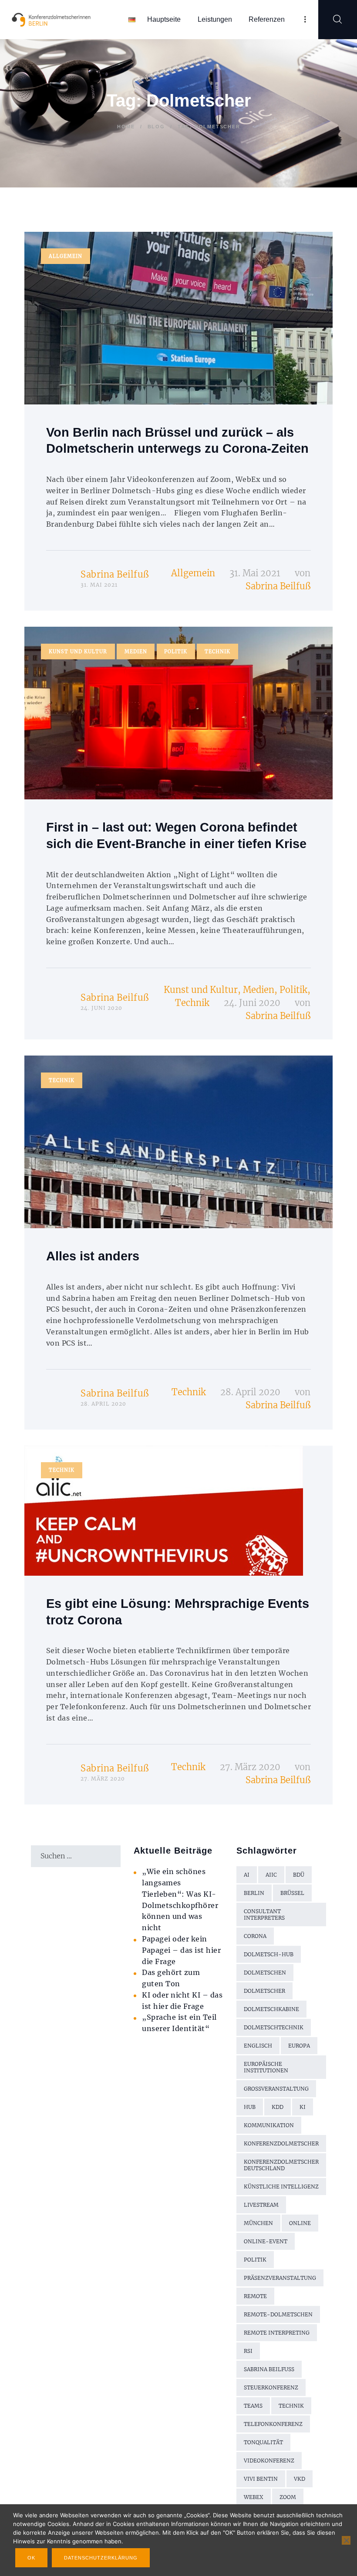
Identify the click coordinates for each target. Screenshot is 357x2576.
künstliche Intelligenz (281, 2187)
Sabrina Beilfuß (115, 574)
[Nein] (346, 2540)
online (300, 2223)
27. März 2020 (250, 1767)
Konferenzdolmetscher (281, 2143)
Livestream (261, 2205)
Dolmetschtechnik (274, 2027)
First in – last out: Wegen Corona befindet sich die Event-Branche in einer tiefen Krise (176, 835)
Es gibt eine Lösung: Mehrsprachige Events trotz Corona (178, 1612)
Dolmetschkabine (271, 2009)
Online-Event (266, 2241)
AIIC (271, 1875)
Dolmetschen (265, 1973)
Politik (176, 652)
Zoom (288, 2497)
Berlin (254, 1893)
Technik (217, 652)
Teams (253, 2406)
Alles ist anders (93, 1256)
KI (303, 2107)
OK (31, 2558)
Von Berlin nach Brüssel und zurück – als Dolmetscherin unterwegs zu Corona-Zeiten (177, 441)
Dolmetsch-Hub (269, 1954)
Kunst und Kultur (78, 652)
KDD (278, 2107)
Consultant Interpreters (264, 1914)
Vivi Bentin (261, 2479)
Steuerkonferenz (271, 2387)
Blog (156, 127)
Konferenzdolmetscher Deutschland (281, 2165)
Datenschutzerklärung (101, 2558)
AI (247, 1875)
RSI (248, 2351)
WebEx (254, 2497)
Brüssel (292, 1893)
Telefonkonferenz (273, 2424)
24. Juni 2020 (252, 1003)
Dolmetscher (264, 1991)
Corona (255, 1936)
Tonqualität (263, 2442)
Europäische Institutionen (266, 2067)
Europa (299, 2046)
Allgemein (66, 256)
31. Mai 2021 (255, 573)
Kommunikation (269, 2125)
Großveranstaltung (276, 2089)
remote (255, 2296)
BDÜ (299, 1875)
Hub (250, 2107)
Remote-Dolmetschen (278, 2314)
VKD (300, 2479)
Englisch (258, 2046)
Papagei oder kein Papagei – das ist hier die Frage (181, 1950)
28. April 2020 (250, 1392)
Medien (136, 652)
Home (126, 127)
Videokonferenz (269, 2461)
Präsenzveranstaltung (280, 2278)
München (258, 2223)
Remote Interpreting (277, 2333)
